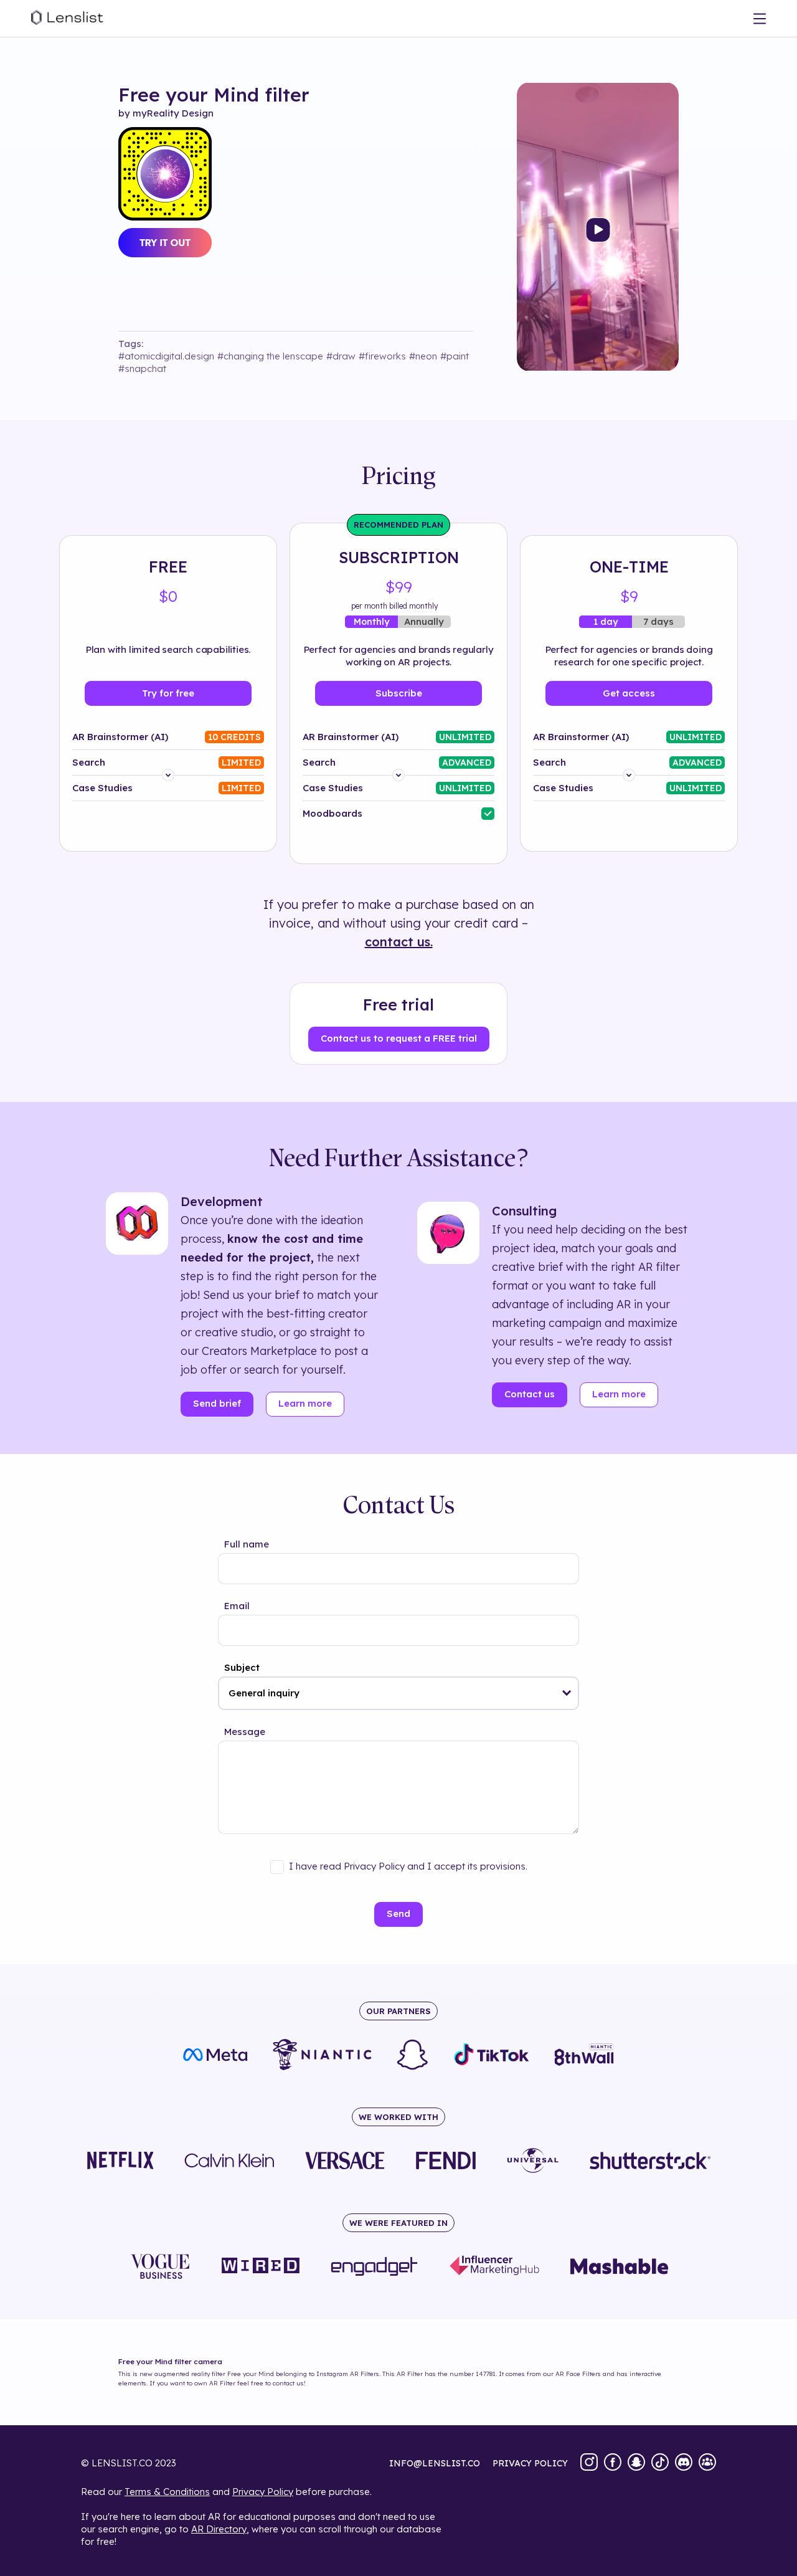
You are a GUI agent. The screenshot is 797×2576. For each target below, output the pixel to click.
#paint (455, 356)
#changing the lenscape (270, 356)
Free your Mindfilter (214, 95)
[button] (567, 1693)
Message (245, 1732)
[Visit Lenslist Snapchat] (636, 2463)
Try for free (168, 693)
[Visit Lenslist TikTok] (660, 2463)
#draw (341, 356)
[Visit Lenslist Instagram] (589, 2463)
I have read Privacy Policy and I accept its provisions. (408, 1866)
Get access (629, 693)
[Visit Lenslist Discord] (684, 2463)
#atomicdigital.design (166, 356)
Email (237, 1606)
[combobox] (398, 1693)
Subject (242, 1667)
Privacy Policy (263, 2492)
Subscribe (399, 693)
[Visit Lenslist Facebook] (613, 2463)
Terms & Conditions (167, 2492)
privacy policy (530, 2463)
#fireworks (382, 356)
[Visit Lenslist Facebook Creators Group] (707, 2463)
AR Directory (219, 2529)
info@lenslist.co (435, 2463)
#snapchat (142, 368)
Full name (247, 1544)
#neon (423, 356)
